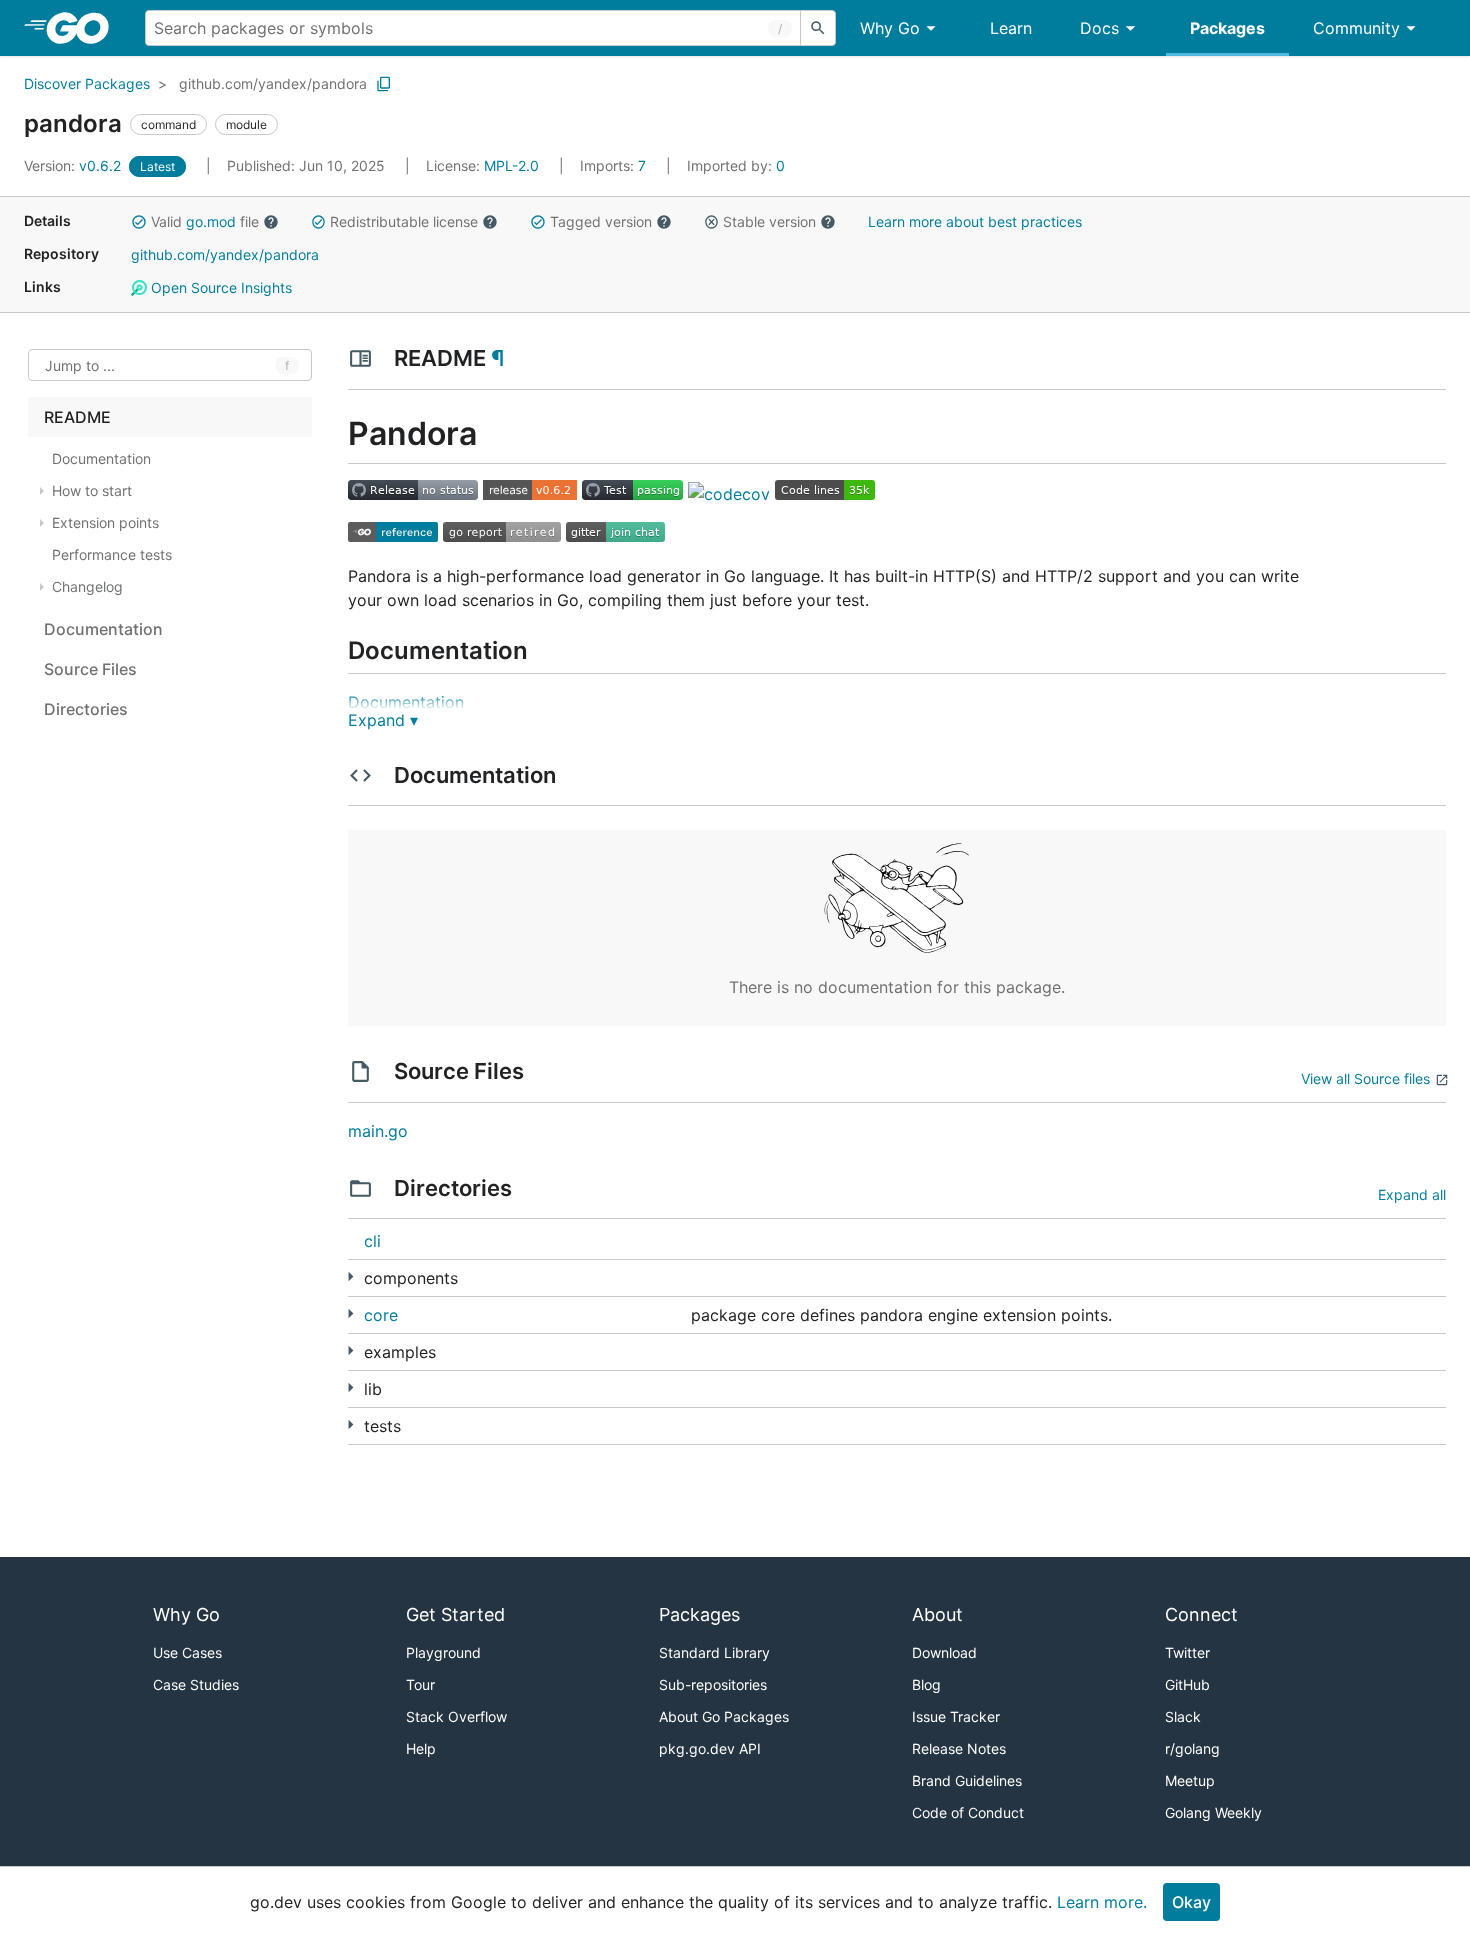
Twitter (1187, 1652)
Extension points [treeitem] (105, 522)
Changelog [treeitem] (87, 586)
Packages (1227, 28)
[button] (139, 222)
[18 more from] (350, 1313)
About (937, 1614)
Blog (926, 1684)
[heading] (84, 28)
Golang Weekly (1213, 1812)
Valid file (205, 221)
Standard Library (714, 1652)
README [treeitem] (77, 417)
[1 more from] (350, 1424)
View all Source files (1365, 1078)
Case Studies (196, 1684)
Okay (1191, 1902)
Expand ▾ (383, 720)
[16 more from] (350, 1387)
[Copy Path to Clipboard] (384, 84)
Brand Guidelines (967, 1780)
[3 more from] (350, 1350)
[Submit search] (818, 28)
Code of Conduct (968, 1812)
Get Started (455, 1614)
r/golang (1192, 1748)
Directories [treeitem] (86, 709)
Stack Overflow (456, 1716)
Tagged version (601, 221)
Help (421, 1748)
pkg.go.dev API (710, 1748)
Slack (1183, 1716)
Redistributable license (404, 221)
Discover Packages (87, 83)
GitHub (1187, 1684)
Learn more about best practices (975, 221)
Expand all (1412, 1194)
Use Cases (187, 1652)
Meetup (1190, 1780)
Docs (1099, 28)
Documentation (406, 702)
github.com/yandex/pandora (273, 83)
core (381, 1315)
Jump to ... (80, 365)
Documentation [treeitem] (101, 458)
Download (944, 1652)
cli (372, 1241)
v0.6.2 (74, 165)
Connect (1201, 1614)
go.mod (211, 221)
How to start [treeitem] (92, 490)
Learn (1011, 28)
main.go (378, 1131)
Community (1356, 28)
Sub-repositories (713, 1684)
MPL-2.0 (511, 165)
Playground (443, 1652)
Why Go (890, 28)
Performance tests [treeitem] (112, 554)
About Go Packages (724, 1716)
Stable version (769, 221)
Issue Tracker (956, 1716)
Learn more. (1102, 1902)
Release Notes (959, 1748)
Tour (420, 1684)
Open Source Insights (219, 287)
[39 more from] (350, 1276)
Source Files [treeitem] (90, 669)
